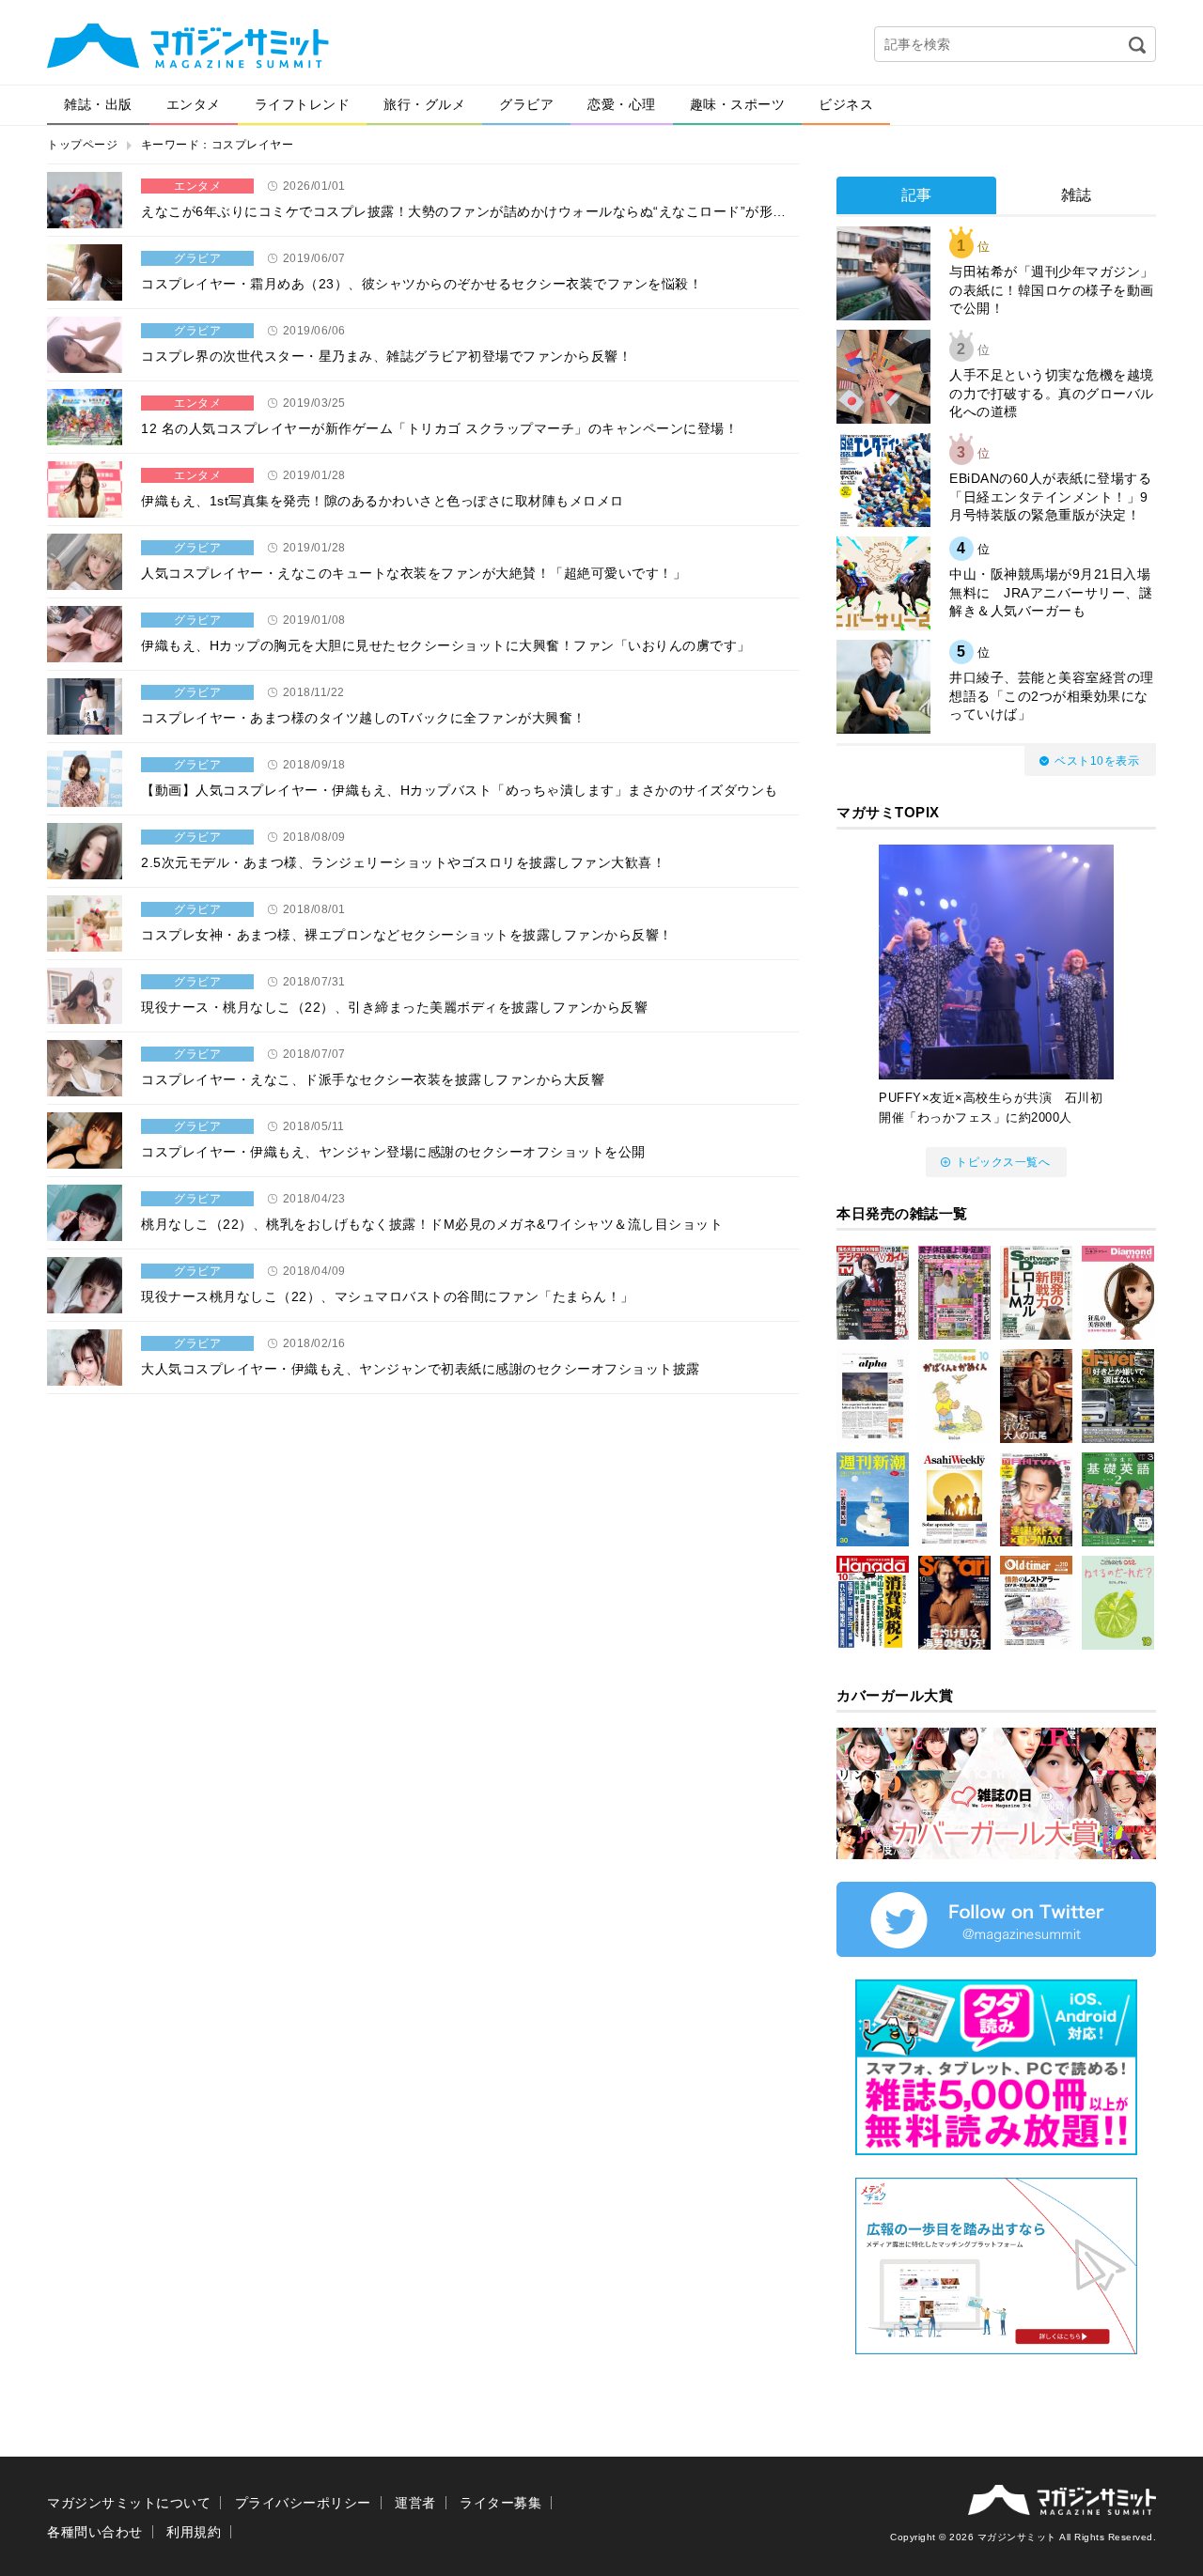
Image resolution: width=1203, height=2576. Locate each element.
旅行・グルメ (424, 104)
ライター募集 (500, 2503)
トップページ (82, 145)
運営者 (415, 2503)
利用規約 (194, 2532)
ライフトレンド (303, 104)
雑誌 (1077, 195)
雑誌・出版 (98, 104)
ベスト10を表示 (1097, 761)
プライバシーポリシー (303, 2503)
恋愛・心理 (622, 104)
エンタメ (194, 104)
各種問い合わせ (95, 2532)
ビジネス (846, 104)
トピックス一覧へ (1003, 1162)
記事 (917, 195)
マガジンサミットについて (129, 2503)
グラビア (526, 104)
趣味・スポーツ (738, 104)
